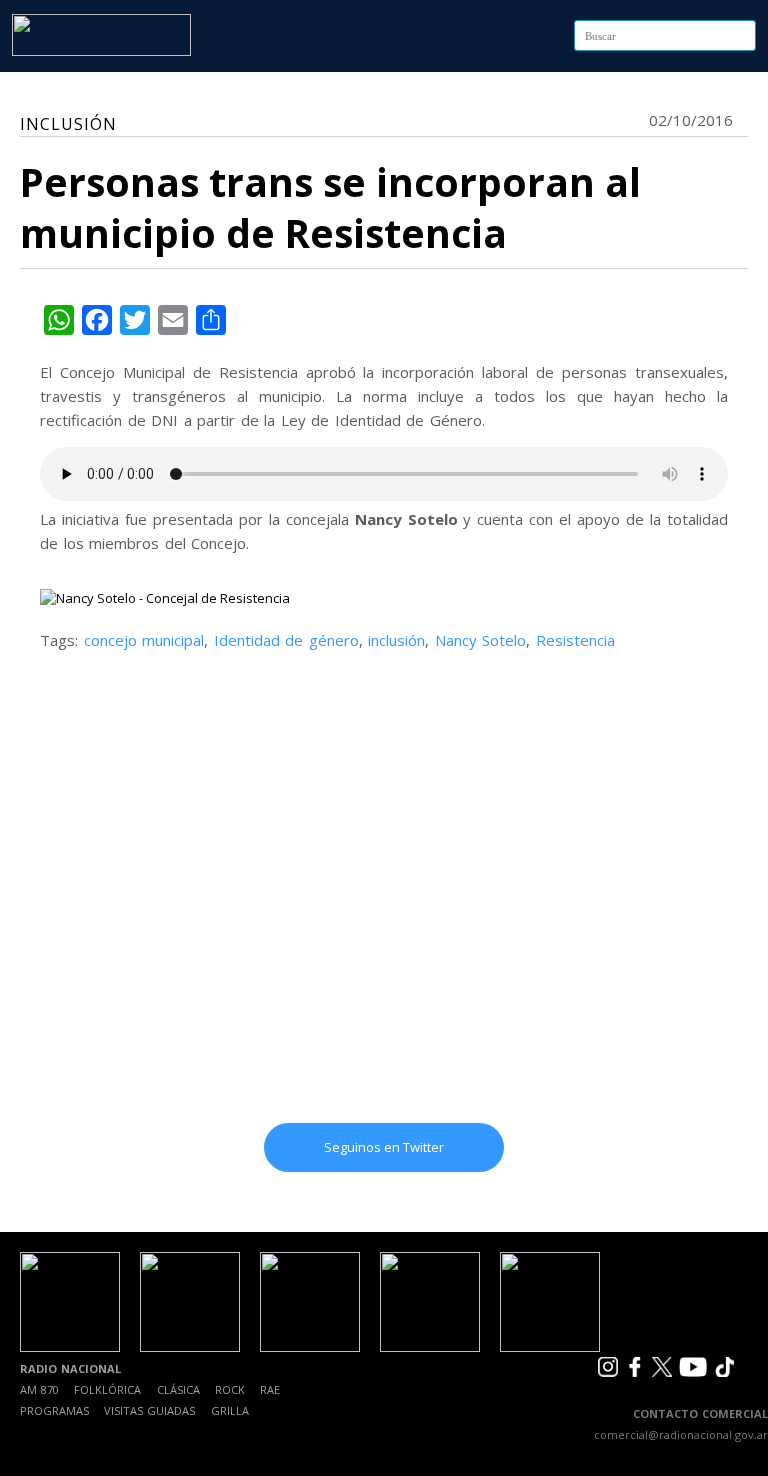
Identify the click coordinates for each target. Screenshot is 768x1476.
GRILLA (230, 1410)
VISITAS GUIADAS (149, 1410)
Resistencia (575, 640)
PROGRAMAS (54, 1410)
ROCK (230, 1389)
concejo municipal (144, 640)
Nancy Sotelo (481, 640)
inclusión (396, 640)
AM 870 (39, 1389)
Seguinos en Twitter (384, 1147)
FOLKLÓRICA (107, 1389)
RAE (270, 1389)
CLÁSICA (178, 1389)
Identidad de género (286, 640)
